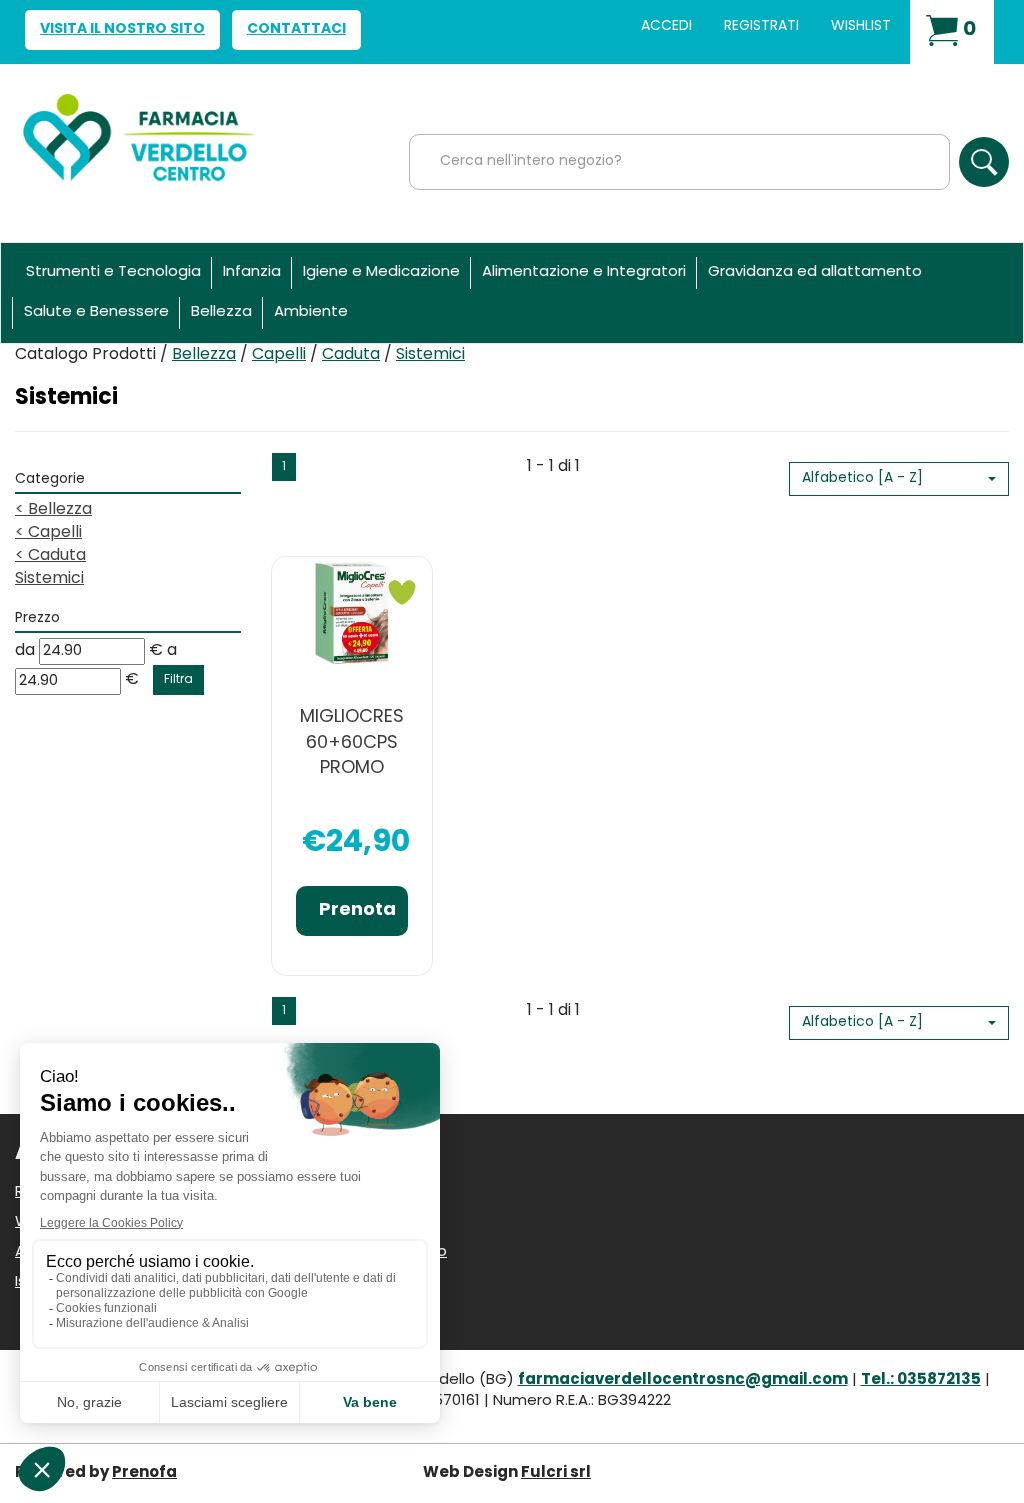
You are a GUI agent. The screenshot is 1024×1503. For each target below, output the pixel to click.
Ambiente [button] (311, 312)
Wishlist (861, 26)
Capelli (279, 355)
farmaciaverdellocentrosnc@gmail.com (683, 1380)
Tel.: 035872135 (921, 1380)
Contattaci (296, 29)
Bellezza (204, 355)
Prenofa (144, 1473)
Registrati (761, 26)
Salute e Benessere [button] (96, 312)
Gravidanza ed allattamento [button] (815, 272)
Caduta (351, 355)
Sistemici (49, 579)
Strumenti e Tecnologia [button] (113, 272)
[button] (899, 479)
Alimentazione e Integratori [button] (584, 272)
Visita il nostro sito (122, 29)
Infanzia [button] (252, 272)
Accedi (666, 26)
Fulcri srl (556, 1473)
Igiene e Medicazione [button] (381, 272)
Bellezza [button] (221, 312)
